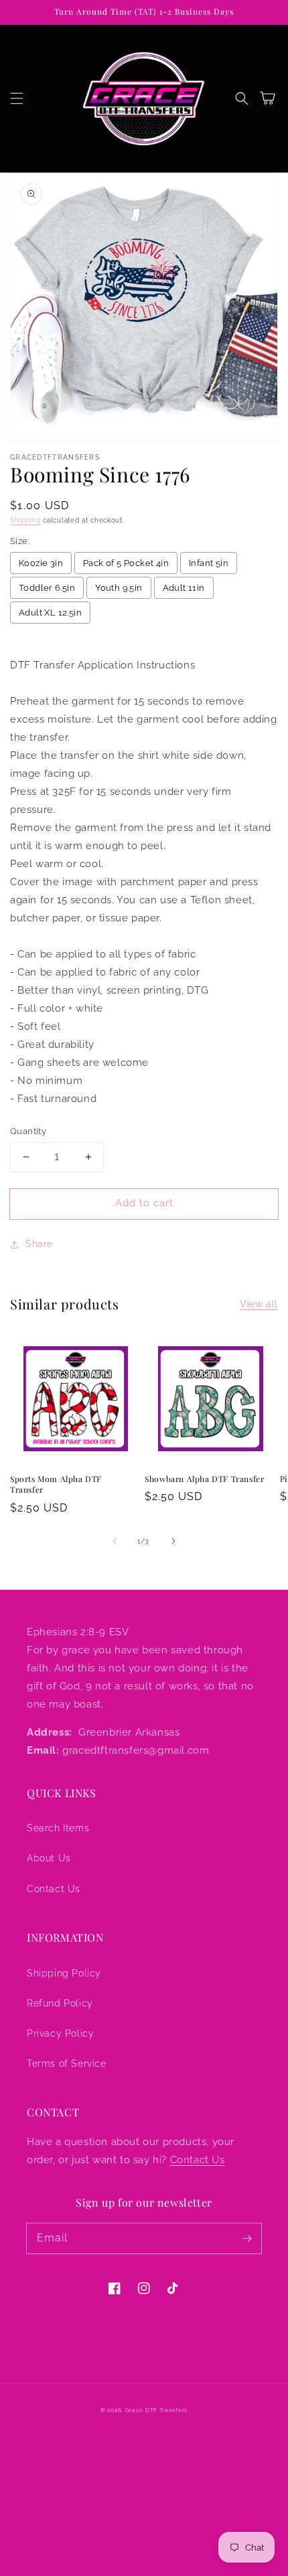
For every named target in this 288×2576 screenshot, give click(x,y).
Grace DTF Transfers (156, 2410)
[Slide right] (173, 1541)
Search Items (58, 1828)
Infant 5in (209, 563)
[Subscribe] (246, 2238)
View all (259, 1304)
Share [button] (39, 1244)
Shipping (25, 520)
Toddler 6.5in (47, 588)
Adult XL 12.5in (50, 613)
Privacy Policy (60, 2033)
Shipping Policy (64, 1973)
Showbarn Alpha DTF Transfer (204, 1479)
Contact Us (54, 1889)
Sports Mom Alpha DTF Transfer (56, 1484)
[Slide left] (115, 1541)
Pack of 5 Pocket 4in (126, 563)
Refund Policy (60, 2003)
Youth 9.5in (119, 588)
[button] (17, 98)
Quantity (28, 1131)
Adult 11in (184, 588)
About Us (49, 1858)
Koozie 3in (41, 563)
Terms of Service (67, 2063)
